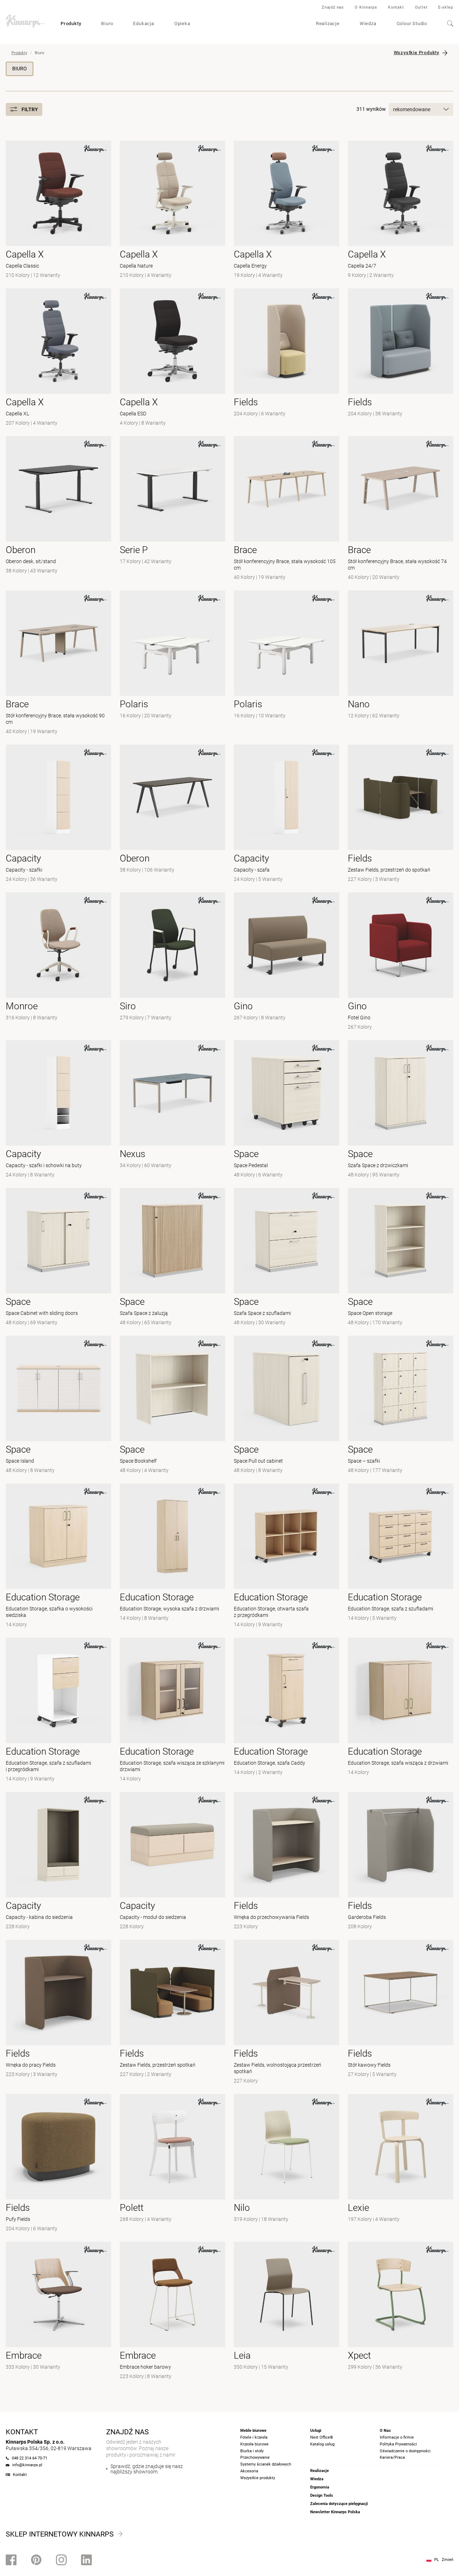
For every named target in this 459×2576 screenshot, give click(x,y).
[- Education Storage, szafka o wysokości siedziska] (58, 1556)
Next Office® (322, 2437)
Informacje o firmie (397, 2437)
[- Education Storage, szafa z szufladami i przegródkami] (58, 1711)
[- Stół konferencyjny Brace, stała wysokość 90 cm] (58, 663)
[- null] (287, 358)
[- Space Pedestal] (287, 1110)
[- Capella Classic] (58, 210)
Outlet (421, 7)
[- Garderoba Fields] (401, 1862)
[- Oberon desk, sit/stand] (58, 509)
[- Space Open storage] (401, 1258)
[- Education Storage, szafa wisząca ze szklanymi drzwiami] (172, 1711)
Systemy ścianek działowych (266, 2464)
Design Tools (322, 2495)
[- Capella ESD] (172, 358)
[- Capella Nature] (172, 210)
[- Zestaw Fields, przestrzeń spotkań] (172, 2013)
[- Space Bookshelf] (172, 1405)
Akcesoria (249, 2471)
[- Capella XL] (58, 358)
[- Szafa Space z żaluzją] (172, 1258)
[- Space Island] (58, 1405)
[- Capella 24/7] (401, 210)
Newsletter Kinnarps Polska (335, 2512)
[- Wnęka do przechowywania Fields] (287, 1862)
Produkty (71, 23)
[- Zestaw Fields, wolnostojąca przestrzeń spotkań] (287, 2013)
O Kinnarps (366, 7)
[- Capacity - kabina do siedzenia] (58, 1862)
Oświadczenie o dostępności (405, 2451)
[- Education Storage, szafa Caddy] (287, 1711)
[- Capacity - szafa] (287, 814)
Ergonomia (320, 2487)
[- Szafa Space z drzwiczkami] (401, 1110)
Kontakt (396, 7)
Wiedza (368, 23)
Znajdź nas (333, 7)
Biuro (107, 23)
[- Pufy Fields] (58, 2164)
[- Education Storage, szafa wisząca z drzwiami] (401, 1711)
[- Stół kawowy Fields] (401, 2013)
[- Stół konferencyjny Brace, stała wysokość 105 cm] (287, 509)
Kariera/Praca (392, 2457)
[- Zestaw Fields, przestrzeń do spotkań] (401, 814)
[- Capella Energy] (287, 210)
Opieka (182, 23)
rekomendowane (412, 109)
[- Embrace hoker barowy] (172, 2311)
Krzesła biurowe (254, 2444)
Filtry (30, 109)
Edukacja (143, 23)
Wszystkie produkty (258, 2478)
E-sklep (446, 7)
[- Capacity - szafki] (58, 814)
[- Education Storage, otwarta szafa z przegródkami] (287, 1556)
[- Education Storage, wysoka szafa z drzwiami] (172, 1556)
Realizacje (328, 23)
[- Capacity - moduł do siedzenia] (172, 1862)
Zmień (448, 2560)
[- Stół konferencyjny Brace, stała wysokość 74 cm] (401, 509)
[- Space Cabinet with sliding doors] (58, 1258)
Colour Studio (412, 23)
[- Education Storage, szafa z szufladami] (401, 1556)
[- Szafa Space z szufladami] (287, 1258)
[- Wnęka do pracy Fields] (58, 2013)
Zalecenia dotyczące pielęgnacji (339, 2504)
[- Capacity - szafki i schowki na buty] (58, 1110)
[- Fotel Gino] (401, 962)
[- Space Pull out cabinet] (287, 1405)
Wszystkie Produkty (417, 53)
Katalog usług (322, 2444)
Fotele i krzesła (254, 2437)
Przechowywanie (255, 2457)
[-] (287, 663)
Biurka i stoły (252, 2451)
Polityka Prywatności (398, 2444)
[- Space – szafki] (401, 1405)
